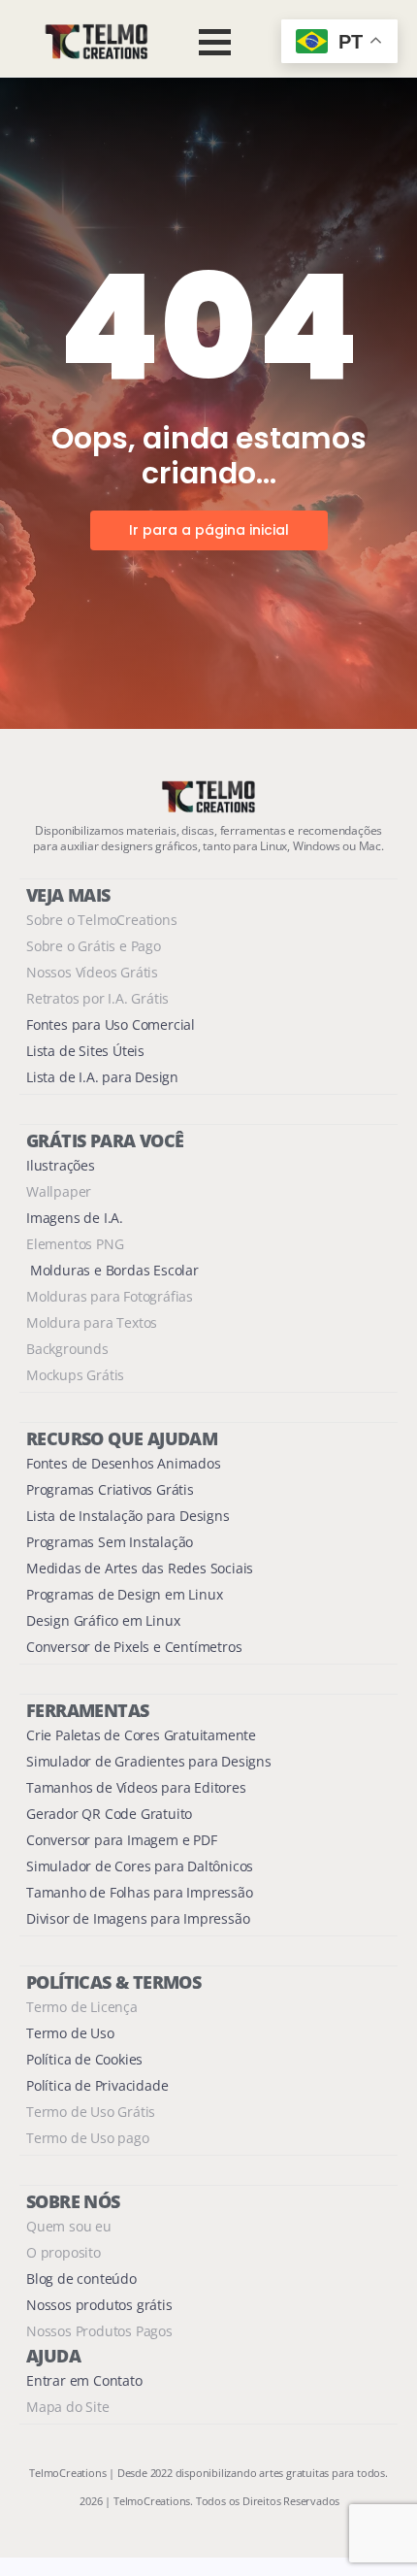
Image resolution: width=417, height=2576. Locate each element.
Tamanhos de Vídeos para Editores (136, 1787)
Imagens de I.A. (75, 1218)
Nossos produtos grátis (99, 2305)
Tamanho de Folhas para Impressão (140, 1892)
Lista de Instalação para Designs (128, 1516)
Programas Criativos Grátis (110, 1489)
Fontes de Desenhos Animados (124, 1463)
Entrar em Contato (84, 2380)
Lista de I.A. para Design (102, 1077)
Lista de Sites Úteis (85, 1051)
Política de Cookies (84, 2059)
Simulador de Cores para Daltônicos (140, 1866)
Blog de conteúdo (81, 2279)
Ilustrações (61, 1165)
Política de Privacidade (97, 2085)
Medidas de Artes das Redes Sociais (140, 1568)
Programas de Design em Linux (124, 1594)
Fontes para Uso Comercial (111, 1024)
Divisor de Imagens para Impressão (138, 1918)
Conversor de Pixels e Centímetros (134, 1647)
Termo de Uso (70, 2033)
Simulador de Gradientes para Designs (149, 1761)
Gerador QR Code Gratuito (109, 1814)
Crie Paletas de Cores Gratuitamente (141, 1735)
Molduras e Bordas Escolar (112, 1270)
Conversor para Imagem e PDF (122, 1840)
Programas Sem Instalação (110, 1542)
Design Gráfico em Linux (103, 1620)
